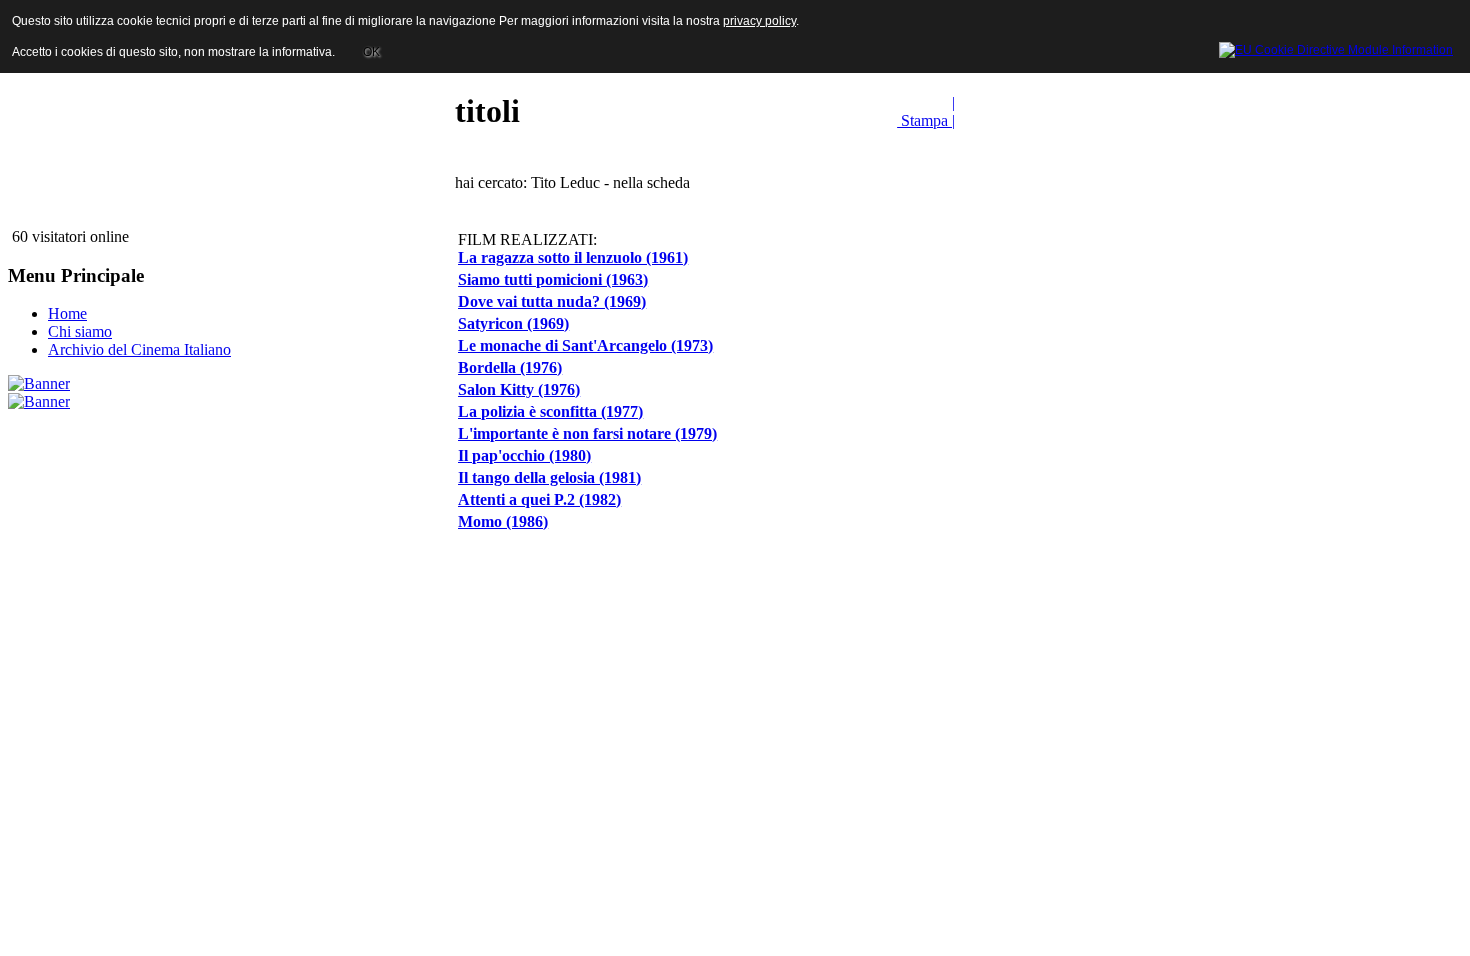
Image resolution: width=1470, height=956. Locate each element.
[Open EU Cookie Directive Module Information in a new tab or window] (1336, 47)
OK (371, 52)
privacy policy (759, 21)
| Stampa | (926, 111)
